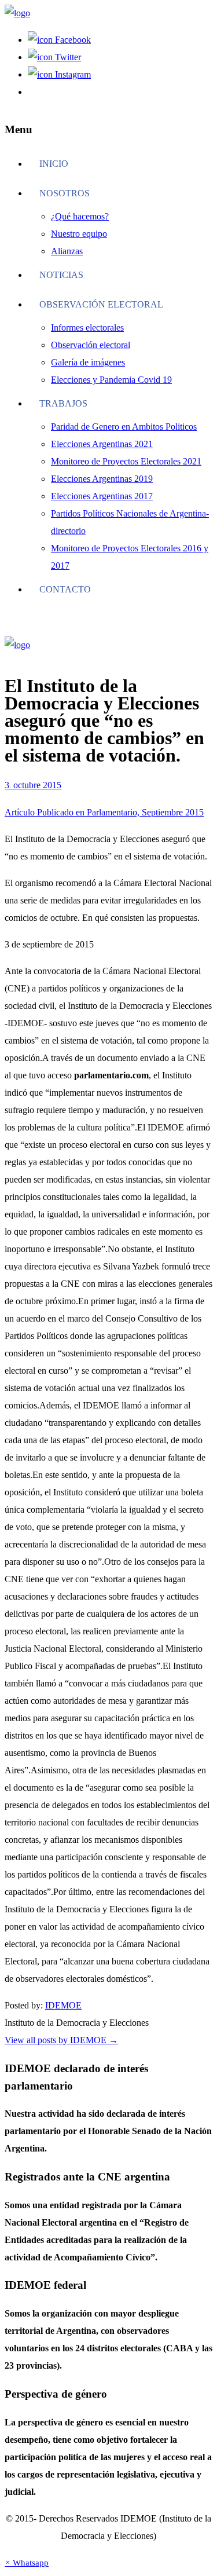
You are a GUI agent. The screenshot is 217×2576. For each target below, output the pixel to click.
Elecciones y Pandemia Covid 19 (111, 380)
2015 (52, 785)
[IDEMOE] (17, 13)
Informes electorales (87, 328)
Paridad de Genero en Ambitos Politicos (124, 427)
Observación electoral (101, 304)
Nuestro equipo (79, 234)
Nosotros (65, 193)
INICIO (54, 164)
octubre (28, 785)
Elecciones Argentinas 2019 (102, 479)
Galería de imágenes (88, 362)
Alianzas (67, 251)
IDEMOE (63, 2005)
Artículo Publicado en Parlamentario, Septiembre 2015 (104, 812)
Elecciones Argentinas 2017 (102, 496)
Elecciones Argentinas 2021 (102, 444)
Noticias (61, 275)
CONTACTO (65, 589)
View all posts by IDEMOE (61, 2040)
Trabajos (63, 403)
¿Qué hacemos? (80, 216)
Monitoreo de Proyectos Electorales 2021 (126, 461)
